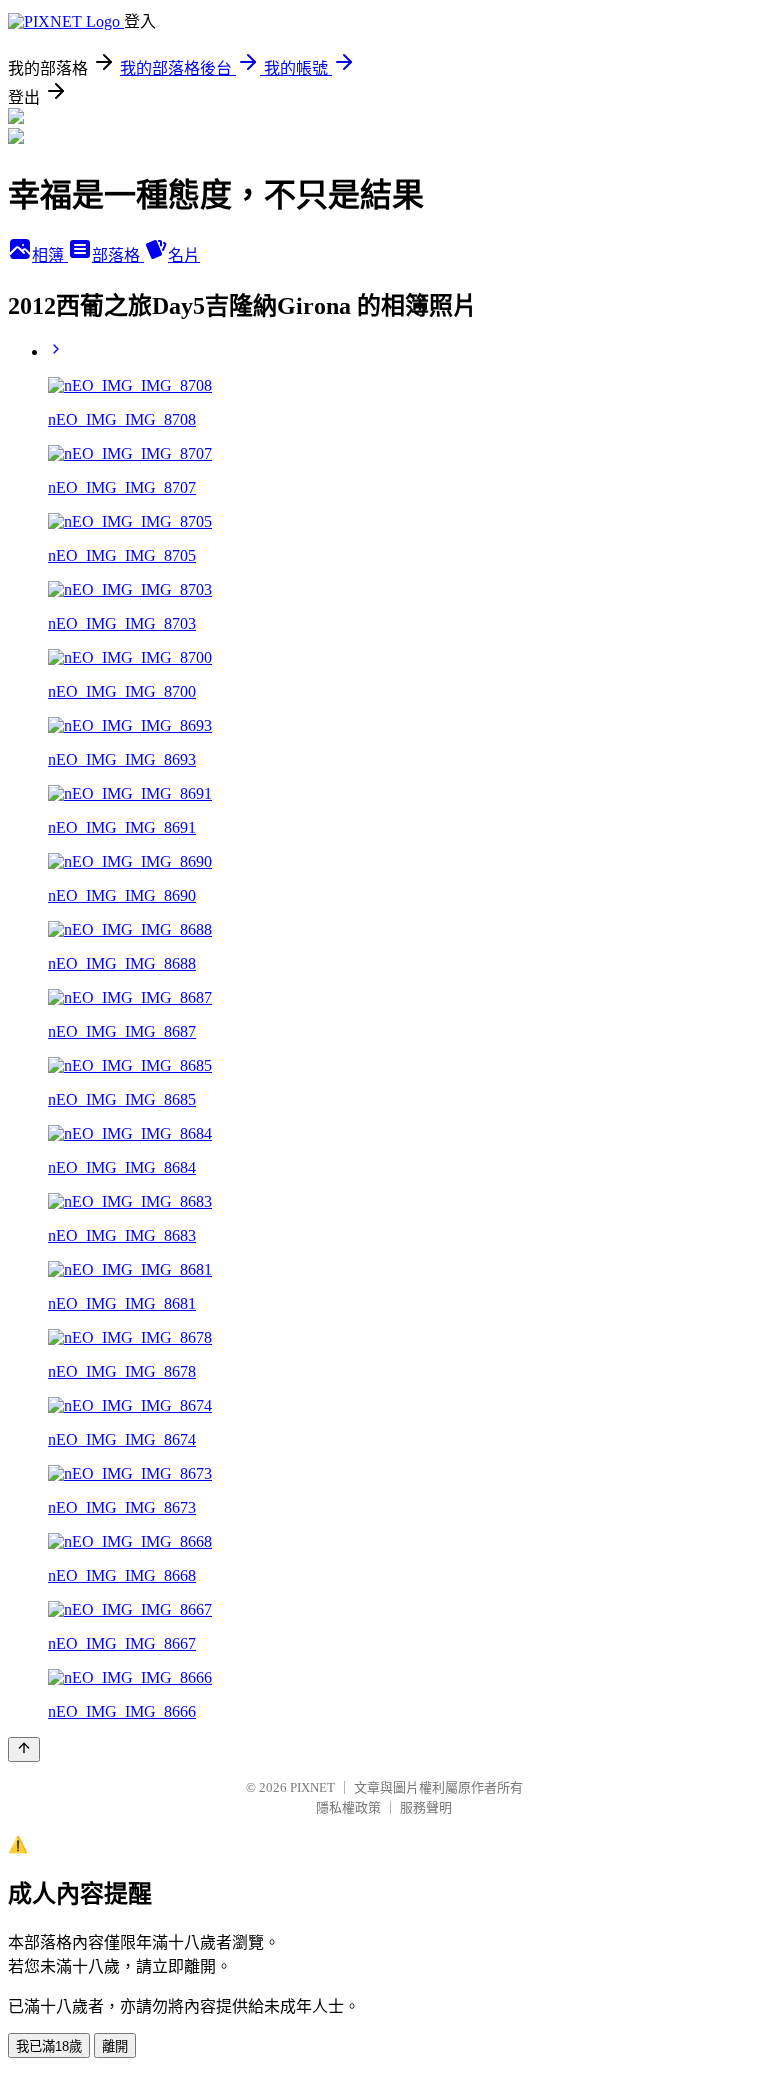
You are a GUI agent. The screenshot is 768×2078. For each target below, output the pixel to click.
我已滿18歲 (49, 2046)
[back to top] (24, 1749)
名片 (184, 255)
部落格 (118, 255)
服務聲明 (426, 1807)
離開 (115, 2046)
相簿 (50, 255)
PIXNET (312, 1787)
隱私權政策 (348, 1807)
